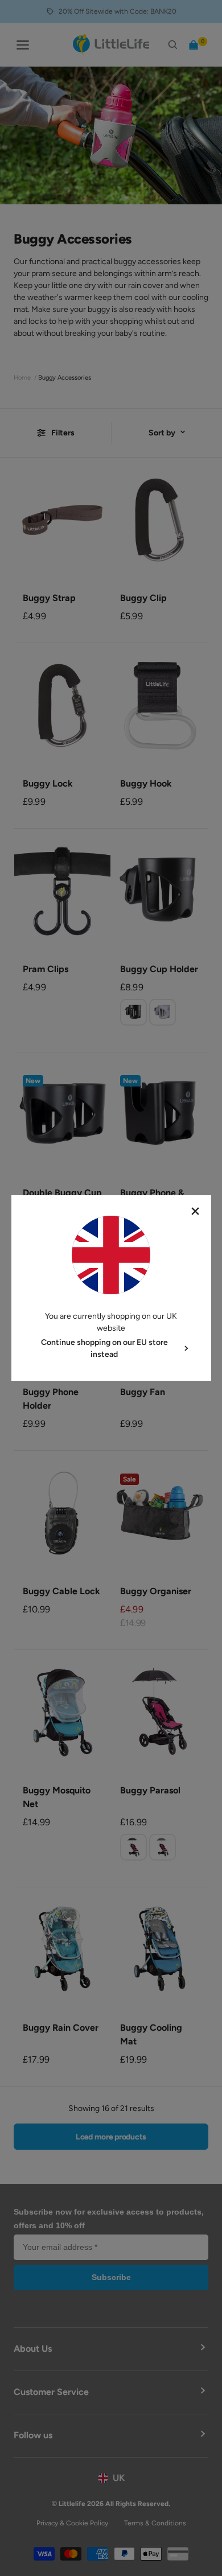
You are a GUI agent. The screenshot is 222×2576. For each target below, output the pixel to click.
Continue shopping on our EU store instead (104, 1348)
